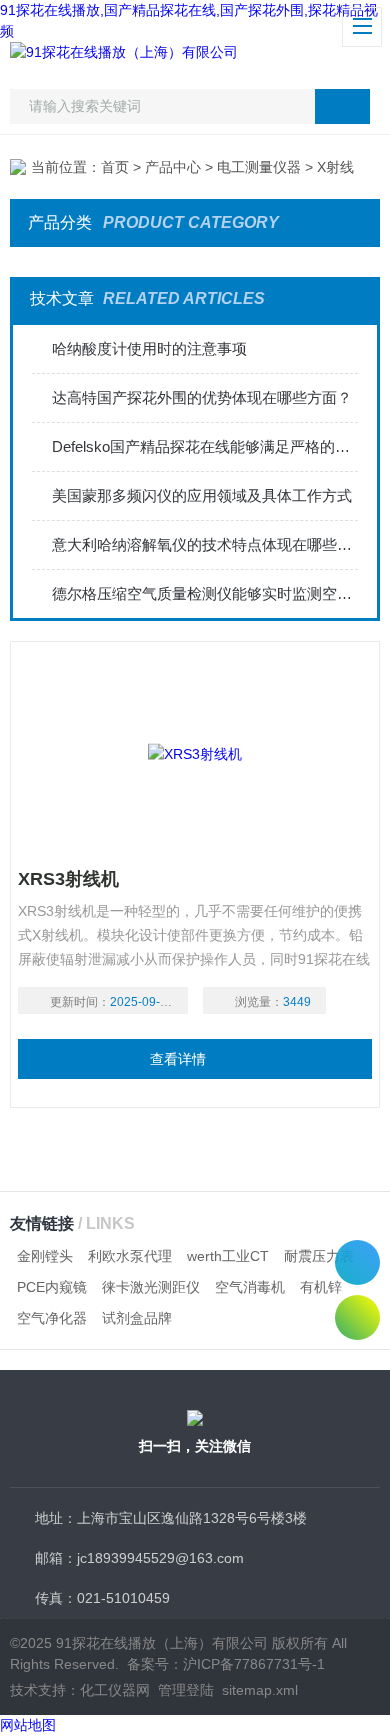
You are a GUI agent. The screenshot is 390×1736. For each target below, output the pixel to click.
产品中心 (173, 167)
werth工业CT (228, 1256)
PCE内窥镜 (52, 1287)
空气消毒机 (250, 1287)
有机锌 (321, 1287)
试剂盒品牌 (137, 1318)
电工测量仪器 (259, 167)
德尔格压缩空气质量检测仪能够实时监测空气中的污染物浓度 (205, 593)
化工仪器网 (115, 1690)
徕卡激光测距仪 (151, 1287)
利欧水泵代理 (130, 1256)
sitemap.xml (260, 1690)
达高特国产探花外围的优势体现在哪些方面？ (202, 397)
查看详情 (178, 1059)
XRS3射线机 (68, 879)
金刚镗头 (45, 1256)
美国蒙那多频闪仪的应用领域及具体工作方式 (202, 495)
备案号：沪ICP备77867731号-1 (226, 1664)
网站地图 (28, 1725)
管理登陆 (186, 1690)
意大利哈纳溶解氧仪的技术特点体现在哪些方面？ (205, 544)
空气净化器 (52, 1318)
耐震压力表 (319, 1256)
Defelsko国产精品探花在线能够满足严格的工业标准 (205, 446)
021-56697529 (357, 1262)
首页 (115, 167)
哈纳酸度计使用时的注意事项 (149, 348)
